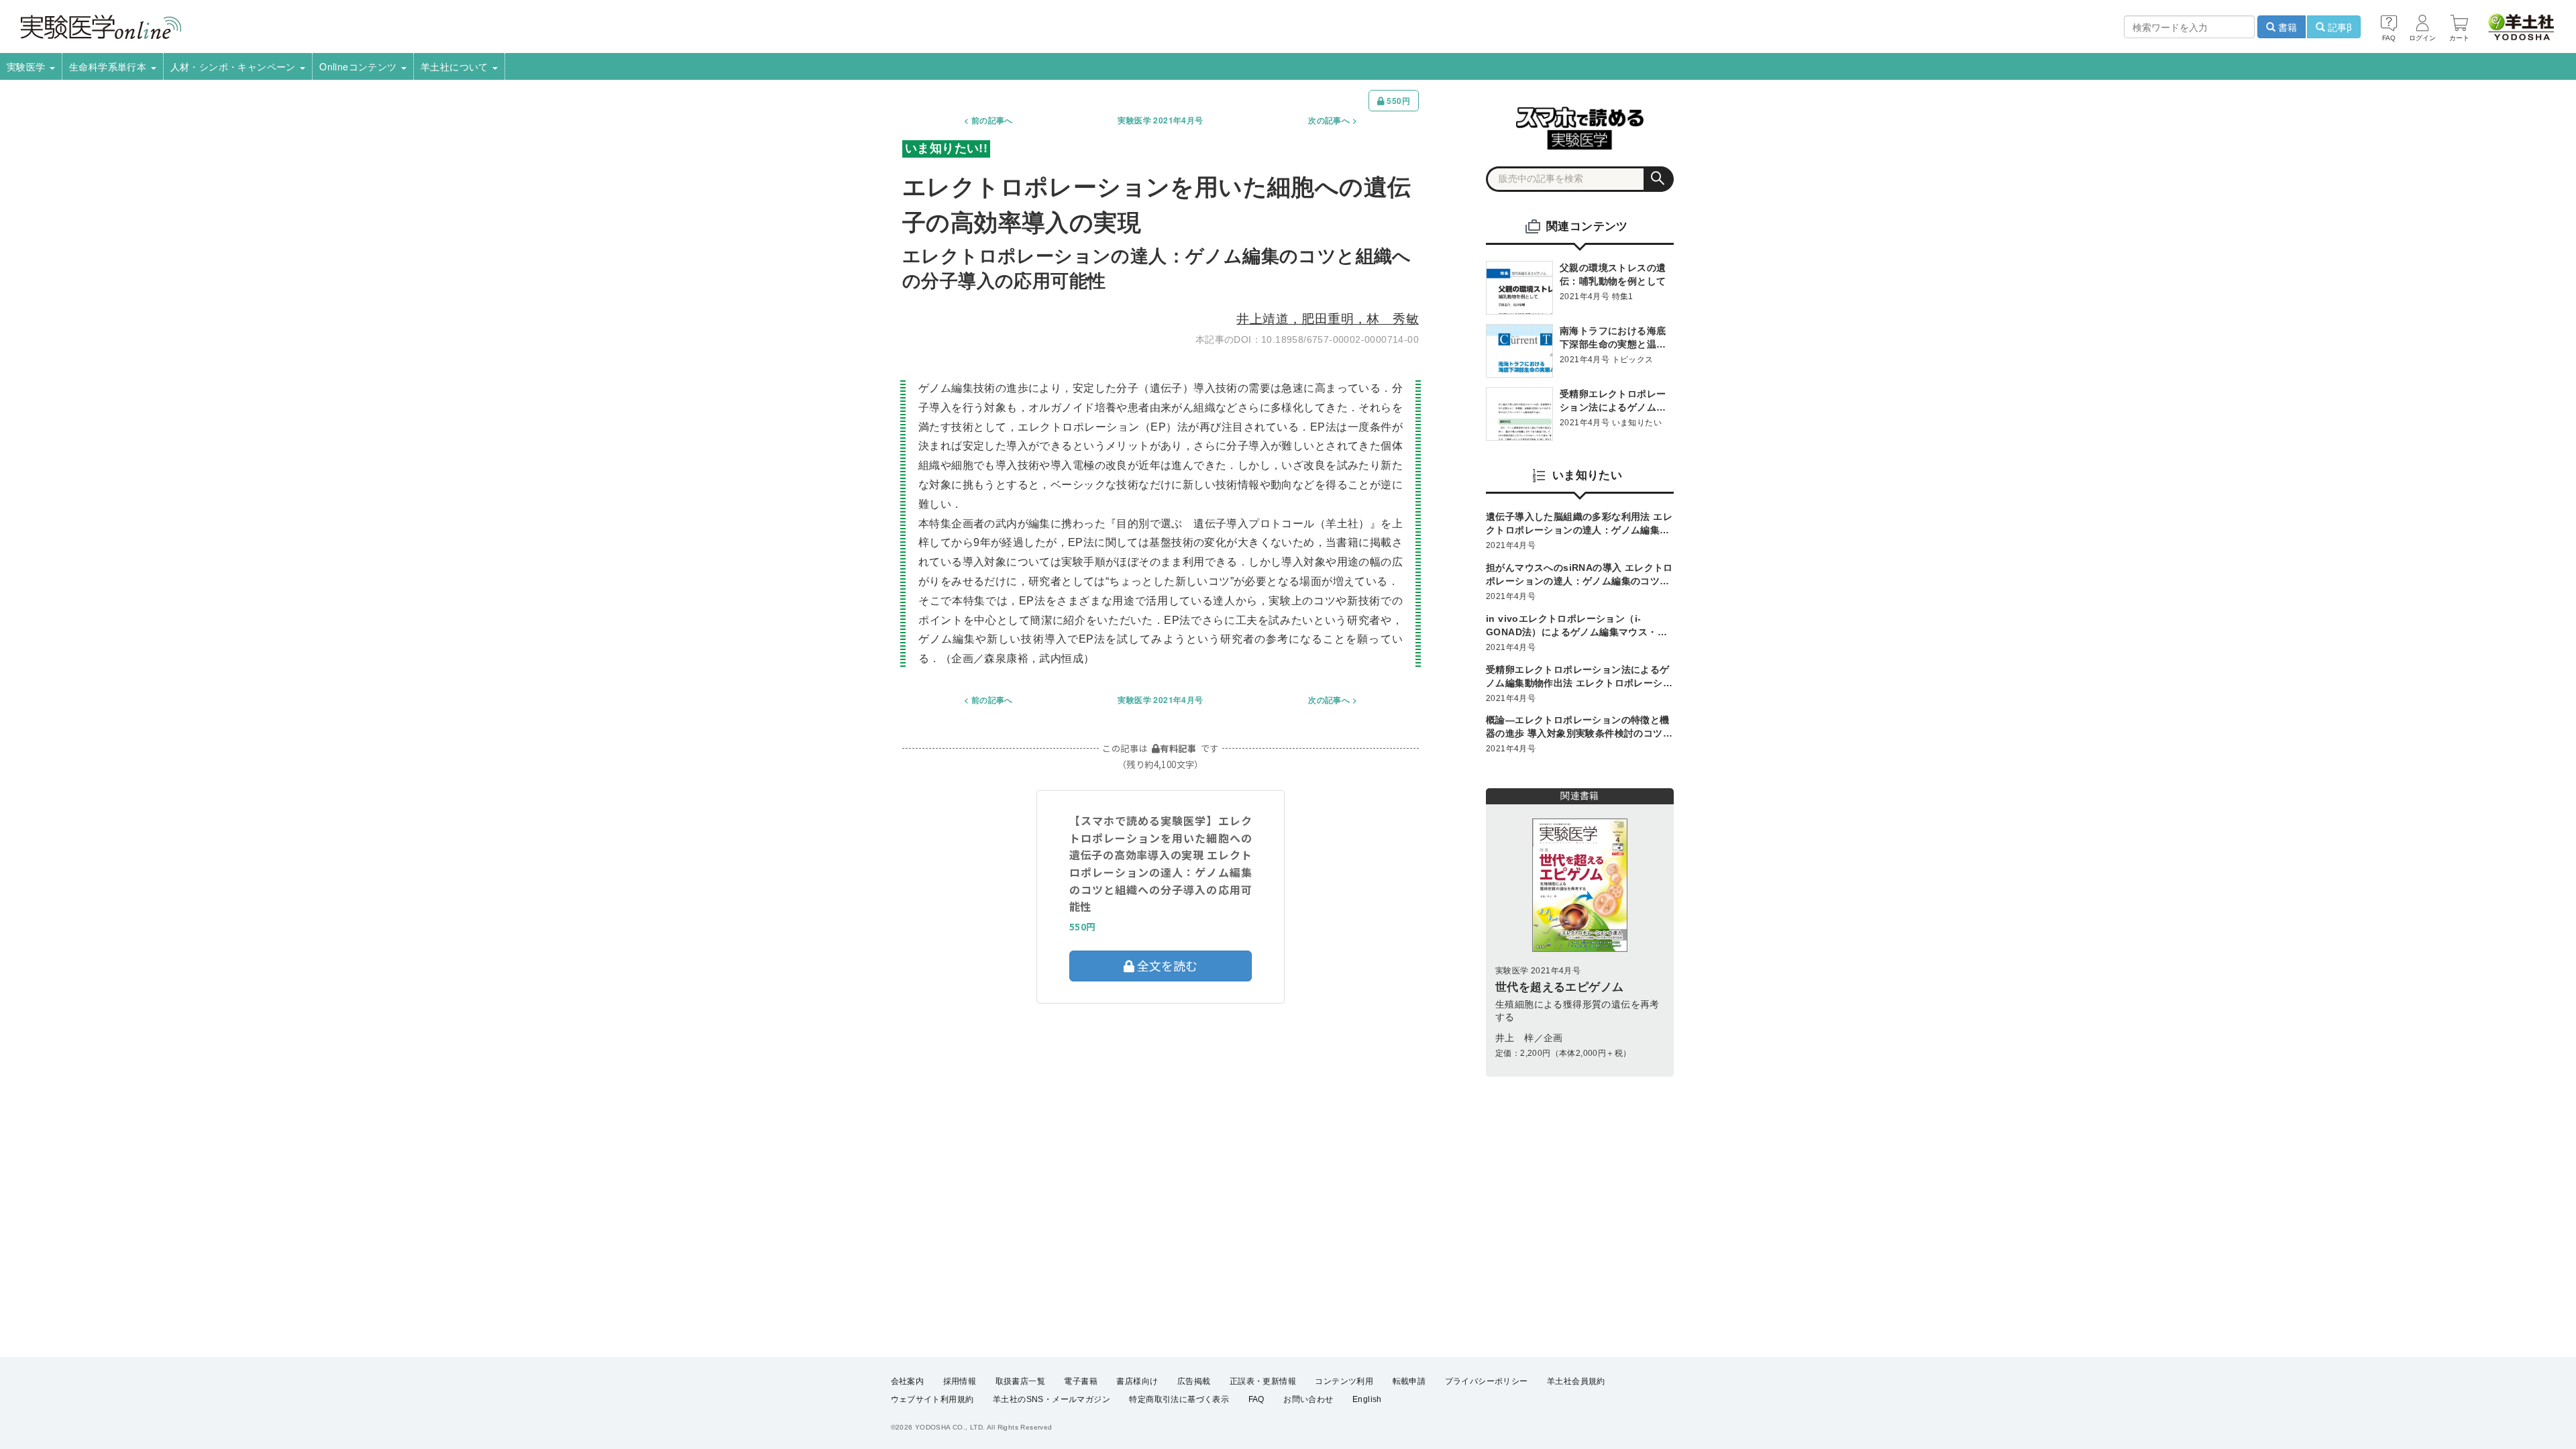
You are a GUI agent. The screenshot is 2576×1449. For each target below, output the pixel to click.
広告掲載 (1194, 1381)
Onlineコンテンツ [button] (360, 66)
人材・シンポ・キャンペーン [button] (235, 66)
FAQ (1256, 1399)
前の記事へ (992, 120)
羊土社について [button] (456, 66)
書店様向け (1137, 1381)
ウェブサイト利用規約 (932, 1399)
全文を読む (1166, 965)
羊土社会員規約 (1576, 1381)
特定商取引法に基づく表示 (1179, 1399)
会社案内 (908, 1381)
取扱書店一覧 (1020, 1381)
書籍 (2286, 27)
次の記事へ (1329, 120)
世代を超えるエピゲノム (1559, 987)
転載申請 (1409, 1381)
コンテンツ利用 (1344, 1381)
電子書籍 (1081, 1381)
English (1367, 1399)
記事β (2339, 27)
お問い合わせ (1308, 1399)
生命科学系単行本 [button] (109, 66)
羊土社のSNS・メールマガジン (1052, 1399)
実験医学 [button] (28, 66)
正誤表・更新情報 (1263, 1381)
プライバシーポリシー (1487, 1381)
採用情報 (960, 1381)
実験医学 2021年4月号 (1160, 120)
